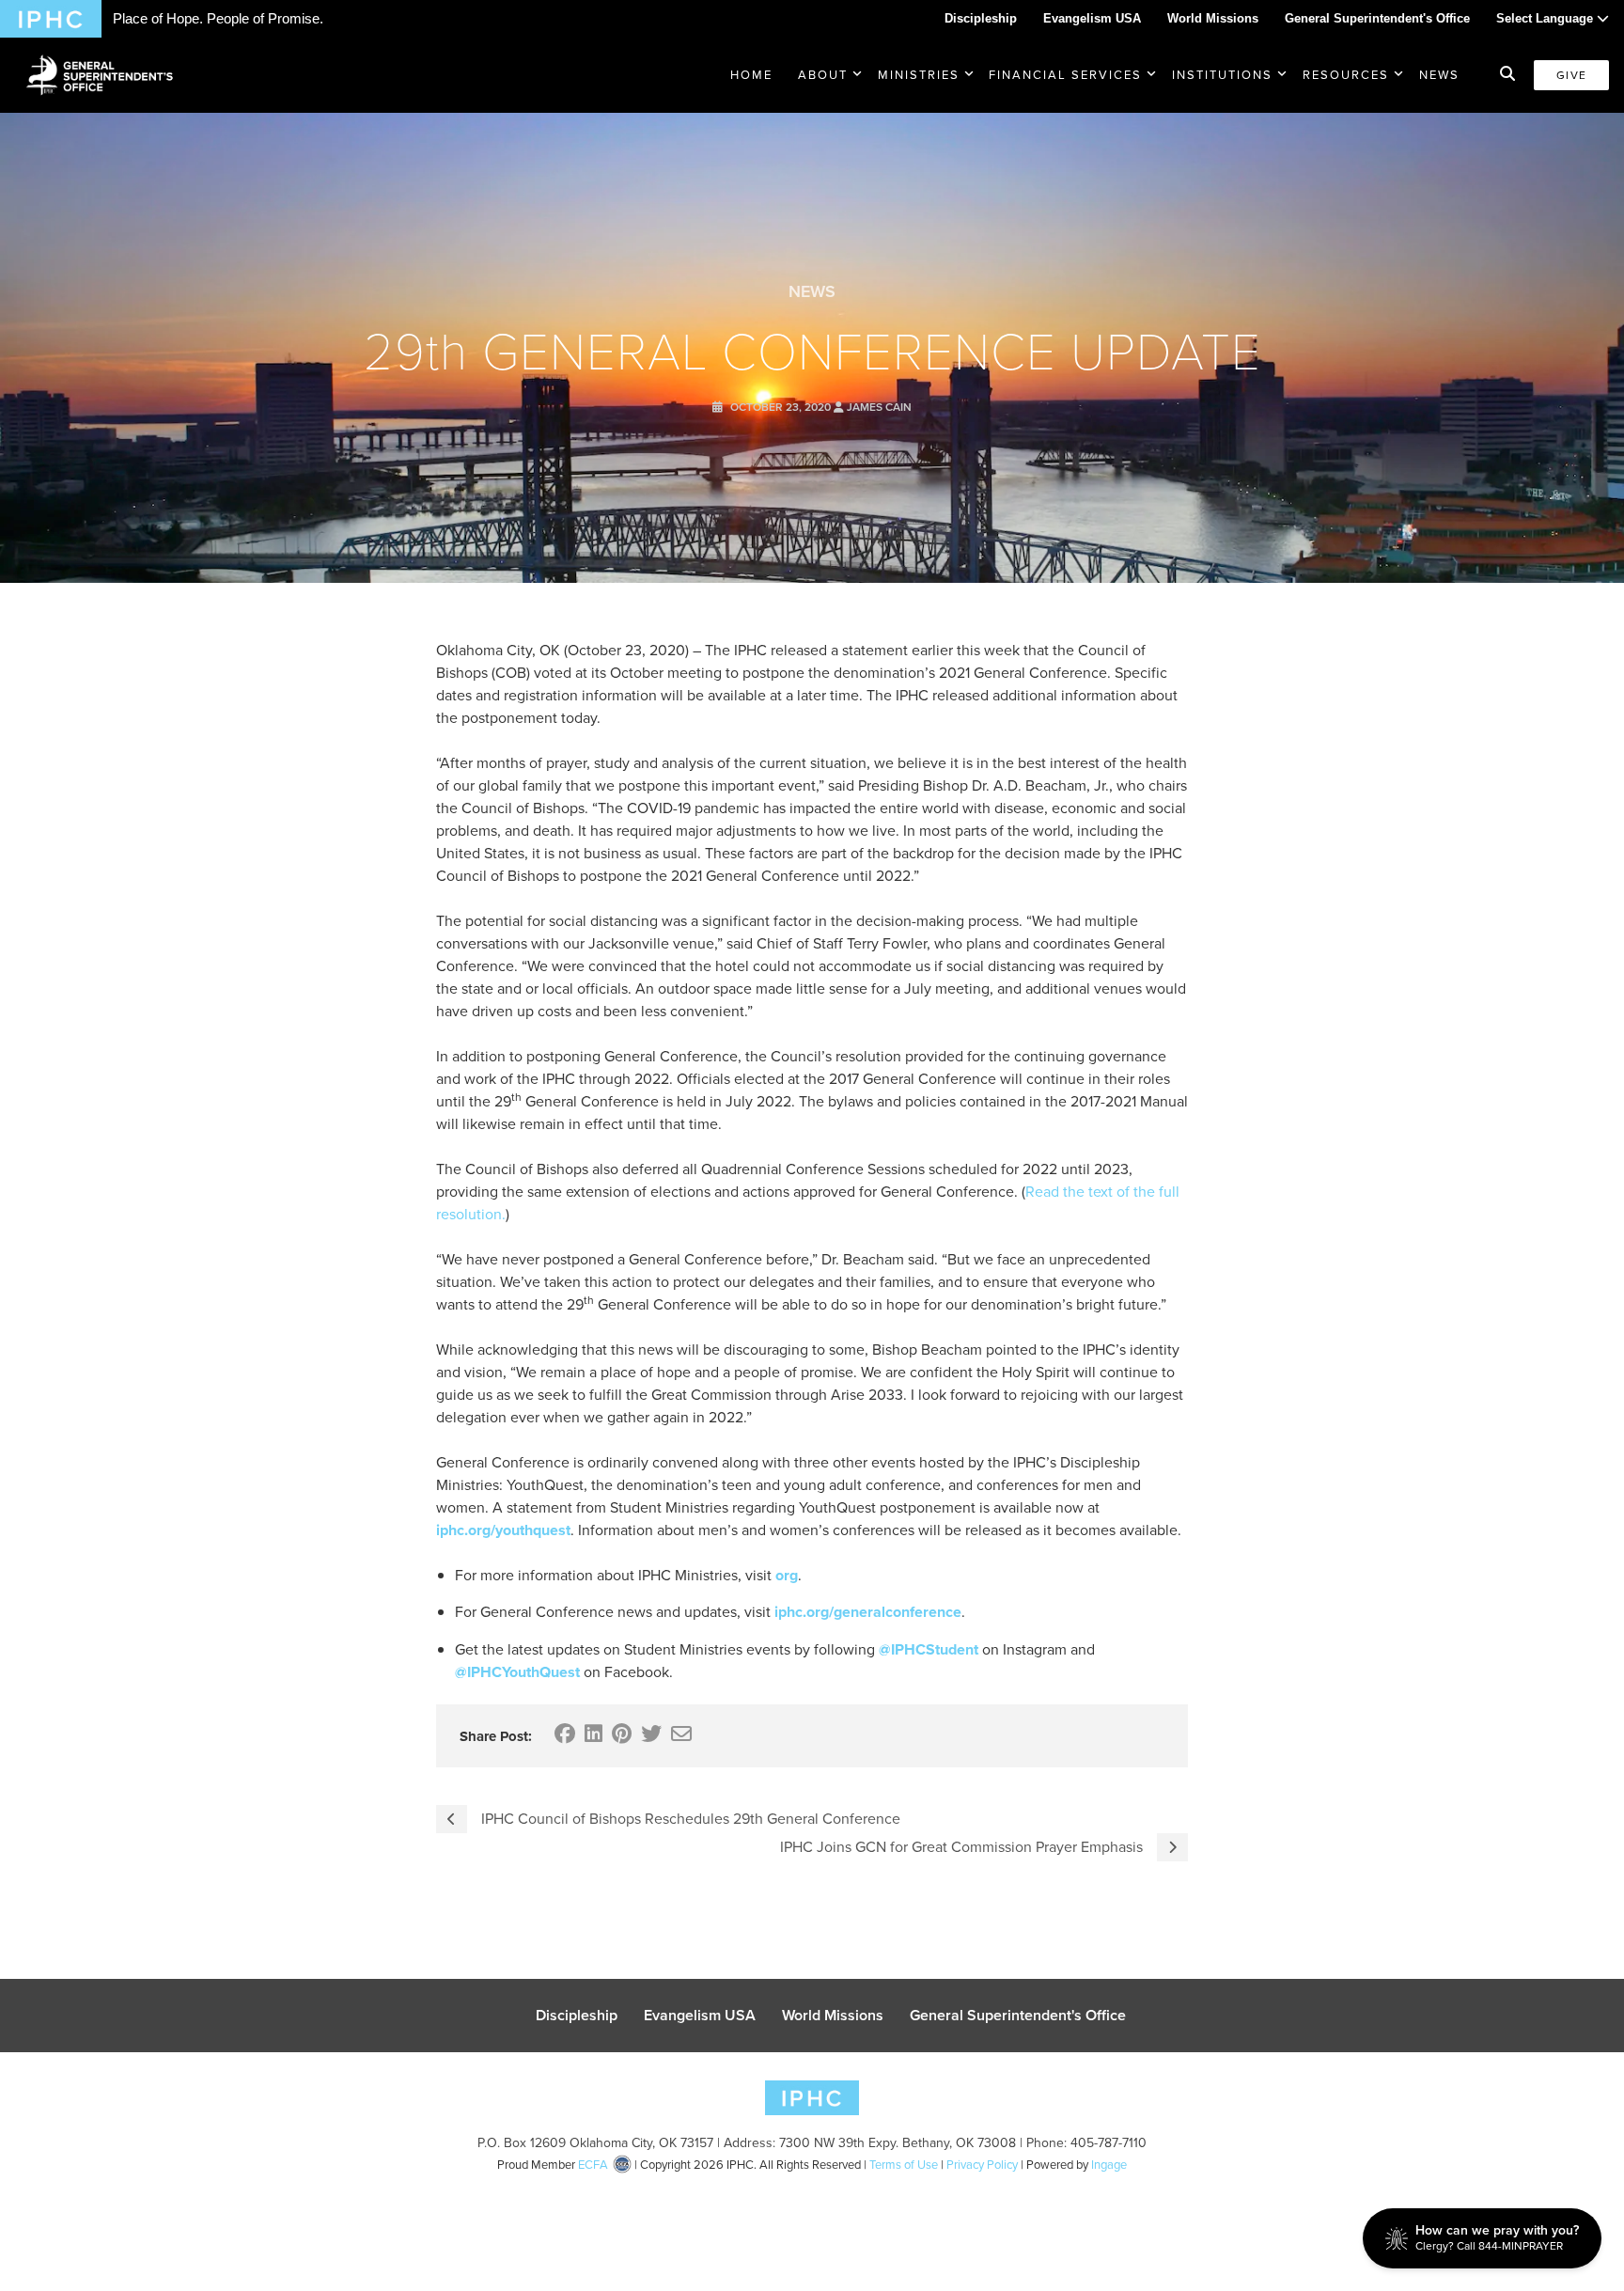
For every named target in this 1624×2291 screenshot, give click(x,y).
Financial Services (1065, 75)
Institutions (1222, 75)
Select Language (1546, 18)
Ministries (919, 75)
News (1439, 75)
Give (1571, 75)
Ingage (1109, 2165)
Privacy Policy (982, 2165)
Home (751, 75)
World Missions (1213, 18)
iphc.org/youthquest (503, 1530)
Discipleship (981, 18)
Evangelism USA (1092, 18)
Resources (1346, 75)
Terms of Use (904, 2165)
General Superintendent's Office (1377, 18)
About (823, 75)
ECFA (593, 2165)
